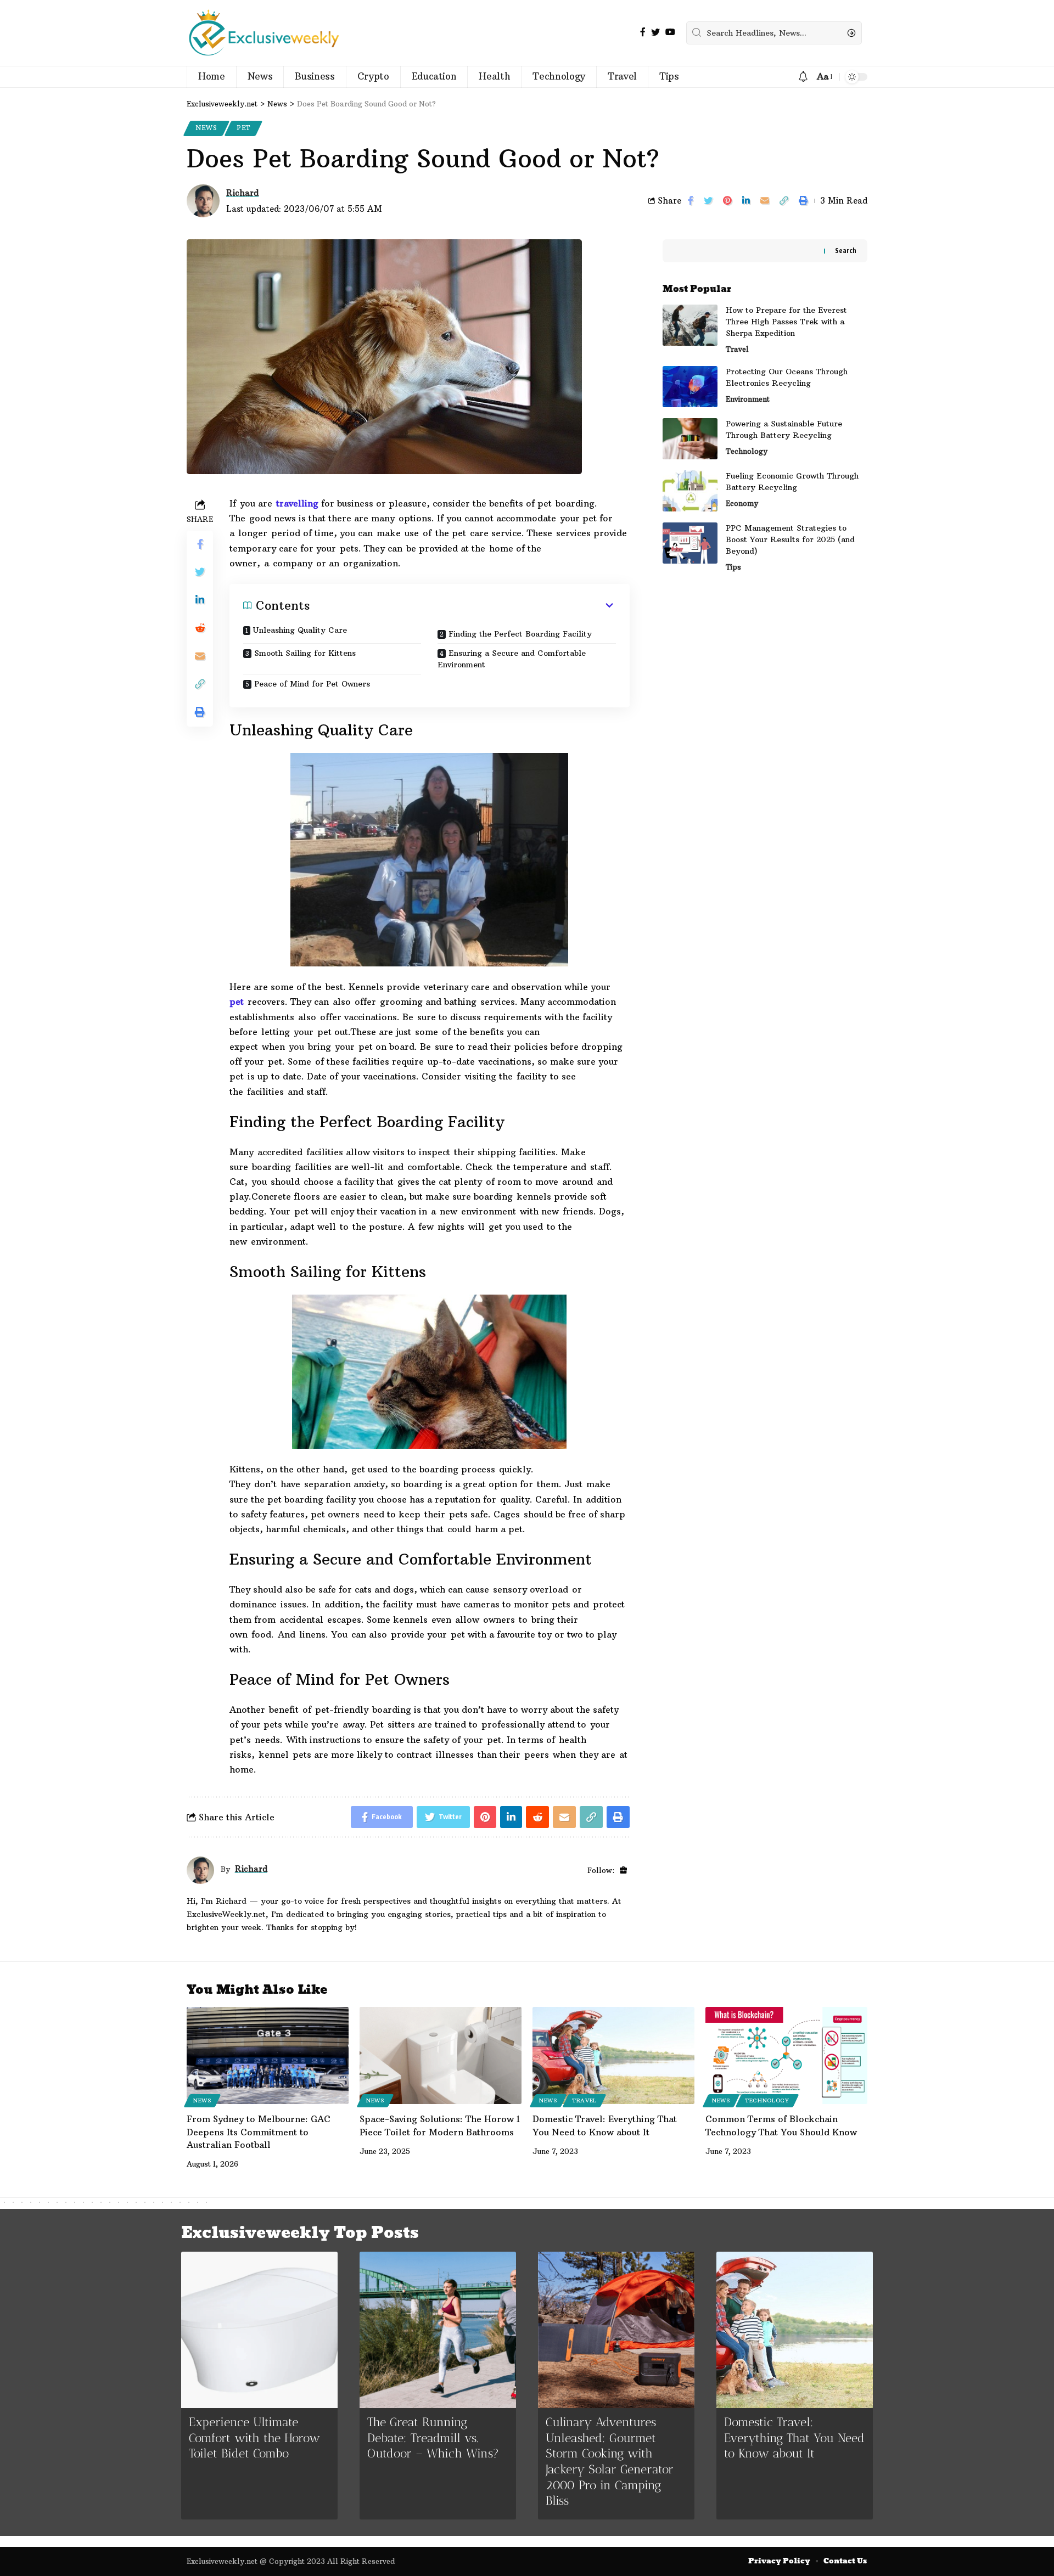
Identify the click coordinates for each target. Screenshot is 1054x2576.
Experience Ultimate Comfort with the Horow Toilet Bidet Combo (254, 2438)
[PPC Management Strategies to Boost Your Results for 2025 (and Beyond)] (690, 543)
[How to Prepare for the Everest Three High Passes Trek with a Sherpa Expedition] (690, 325)
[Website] (623, 1871)
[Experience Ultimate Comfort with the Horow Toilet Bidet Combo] (259, 2330)
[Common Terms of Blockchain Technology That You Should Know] (786, 2055)
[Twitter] (655, 32)
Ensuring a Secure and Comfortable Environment (512, 659)
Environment (748, 399)
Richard (242, 193)
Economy (742, 503)
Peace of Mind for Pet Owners (312, 684)
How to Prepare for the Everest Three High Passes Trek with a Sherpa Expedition (786, 322)
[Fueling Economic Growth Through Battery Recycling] (690, 491)
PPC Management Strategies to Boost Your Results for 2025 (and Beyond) (790, 539)
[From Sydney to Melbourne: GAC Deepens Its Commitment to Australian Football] (268, 2055)
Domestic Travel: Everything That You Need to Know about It (794, 2438)
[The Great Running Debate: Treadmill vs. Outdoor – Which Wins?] (438, 2330)
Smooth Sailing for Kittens (305, 653)
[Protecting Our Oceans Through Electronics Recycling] (690, 387)
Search (846, 251)
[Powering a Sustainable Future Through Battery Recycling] (690, 439)
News (206, 128)
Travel (737, 349)
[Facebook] (643, 32)
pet (237, 1002)
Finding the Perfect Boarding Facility (520, 634)
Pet (243, 128)
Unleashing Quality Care (300, 630)
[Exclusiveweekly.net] (264, 33)
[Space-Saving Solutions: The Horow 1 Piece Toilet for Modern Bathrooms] (441, 2055)
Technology (747, 451)
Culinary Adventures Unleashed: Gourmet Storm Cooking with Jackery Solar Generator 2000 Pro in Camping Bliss (610, 2461)
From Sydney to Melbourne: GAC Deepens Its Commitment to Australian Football (259, 2131)
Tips (733, 567)
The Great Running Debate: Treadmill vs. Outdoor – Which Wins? (433, 2438)
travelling (295, 503)
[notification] (803, 77)
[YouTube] (670, 32)
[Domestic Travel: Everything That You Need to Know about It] (613, 2055)
